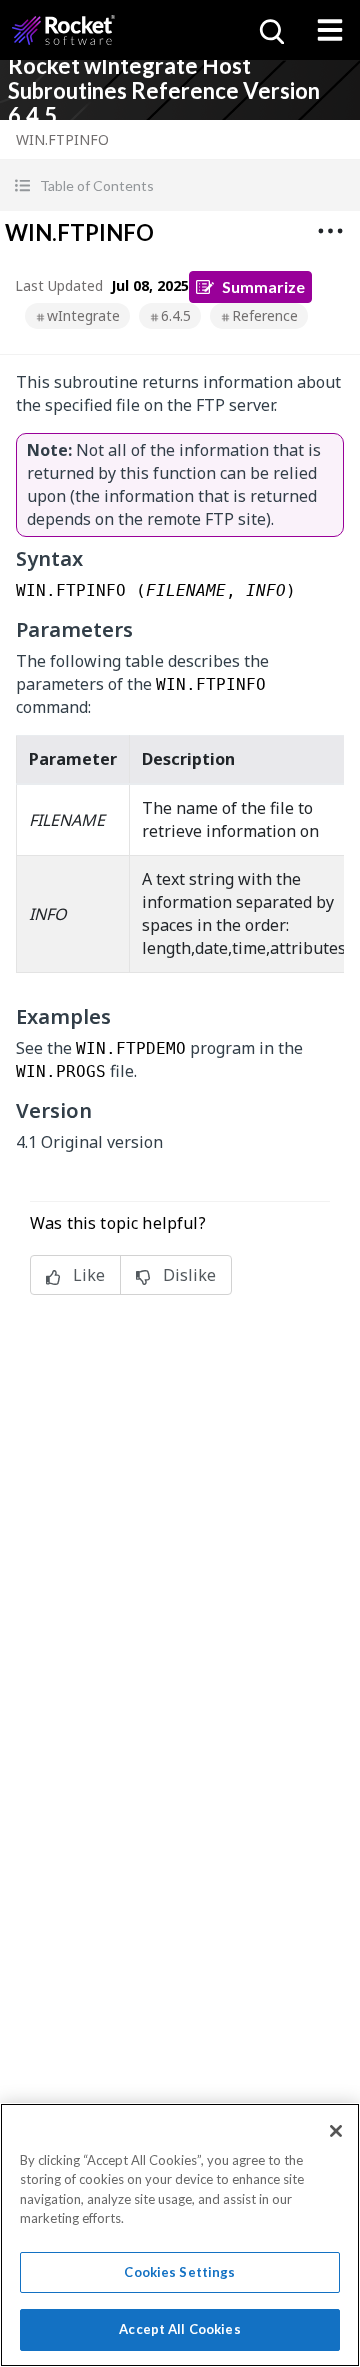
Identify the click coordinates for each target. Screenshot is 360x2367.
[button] (180, 185)
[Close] (336, 2131)
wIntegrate (83, 315)
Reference (265, 315)
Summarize (263, 286)
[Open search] (270, 30)
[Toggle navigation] (330, 30)
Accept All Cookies (179, 2329)
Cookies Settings (179, 2272)
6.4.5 (176, 315)
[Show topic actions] (330, 231)
